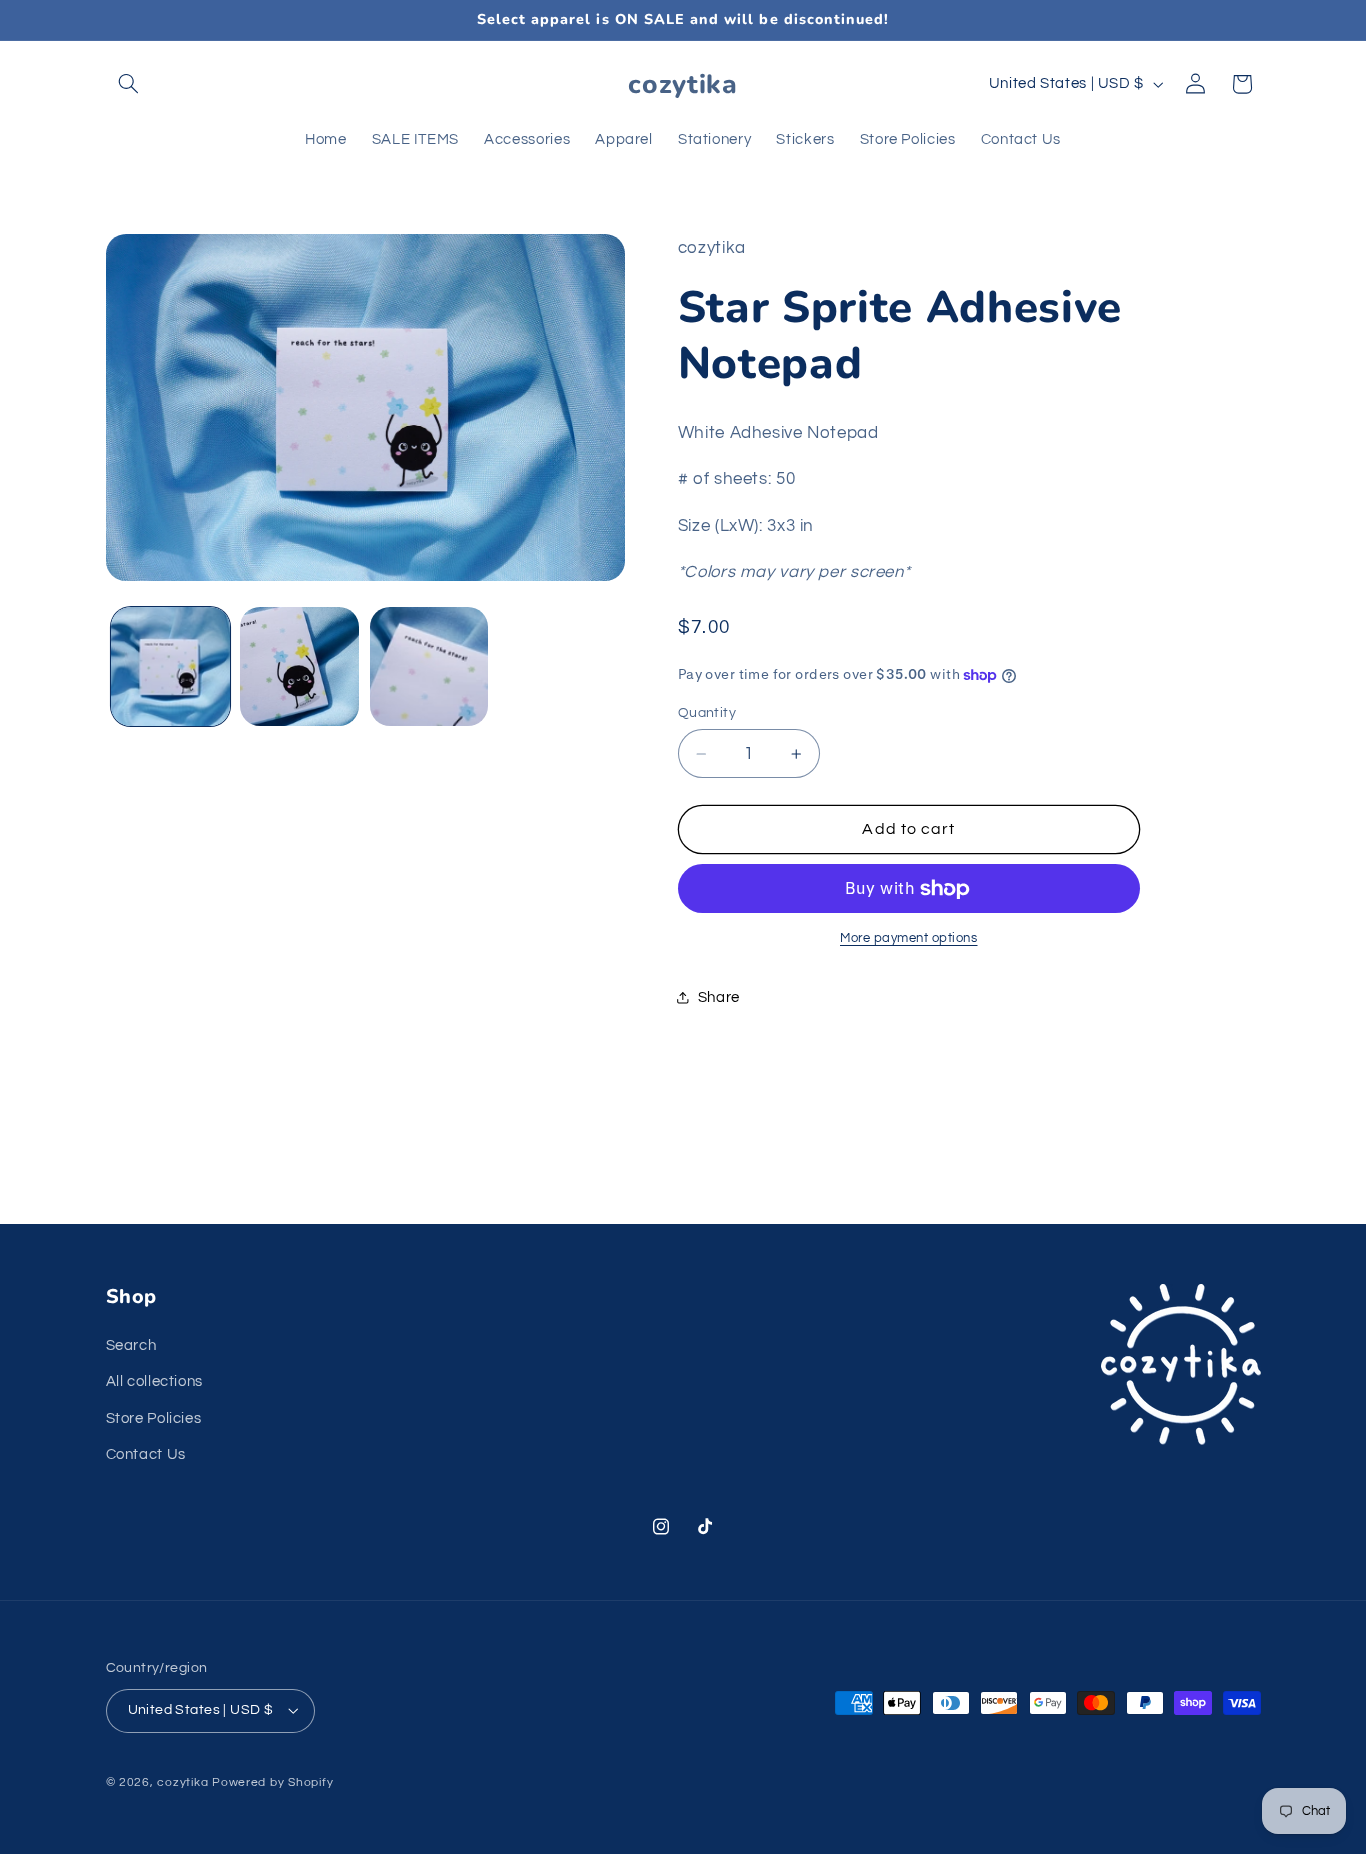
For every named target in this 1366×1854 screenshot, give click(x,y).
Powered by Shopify (272, 1782)
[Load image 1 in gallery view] (170, 666)
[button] (129, 84)
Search (131, 1345)
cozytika (182, 1782)
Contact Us (146, 1454)
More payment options (909, 938)
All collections (154, 1381)
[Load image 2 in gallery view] (299, 666)
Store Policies (154, 1418)
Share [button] (719, 997)
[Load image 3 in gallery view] (429, 666)
